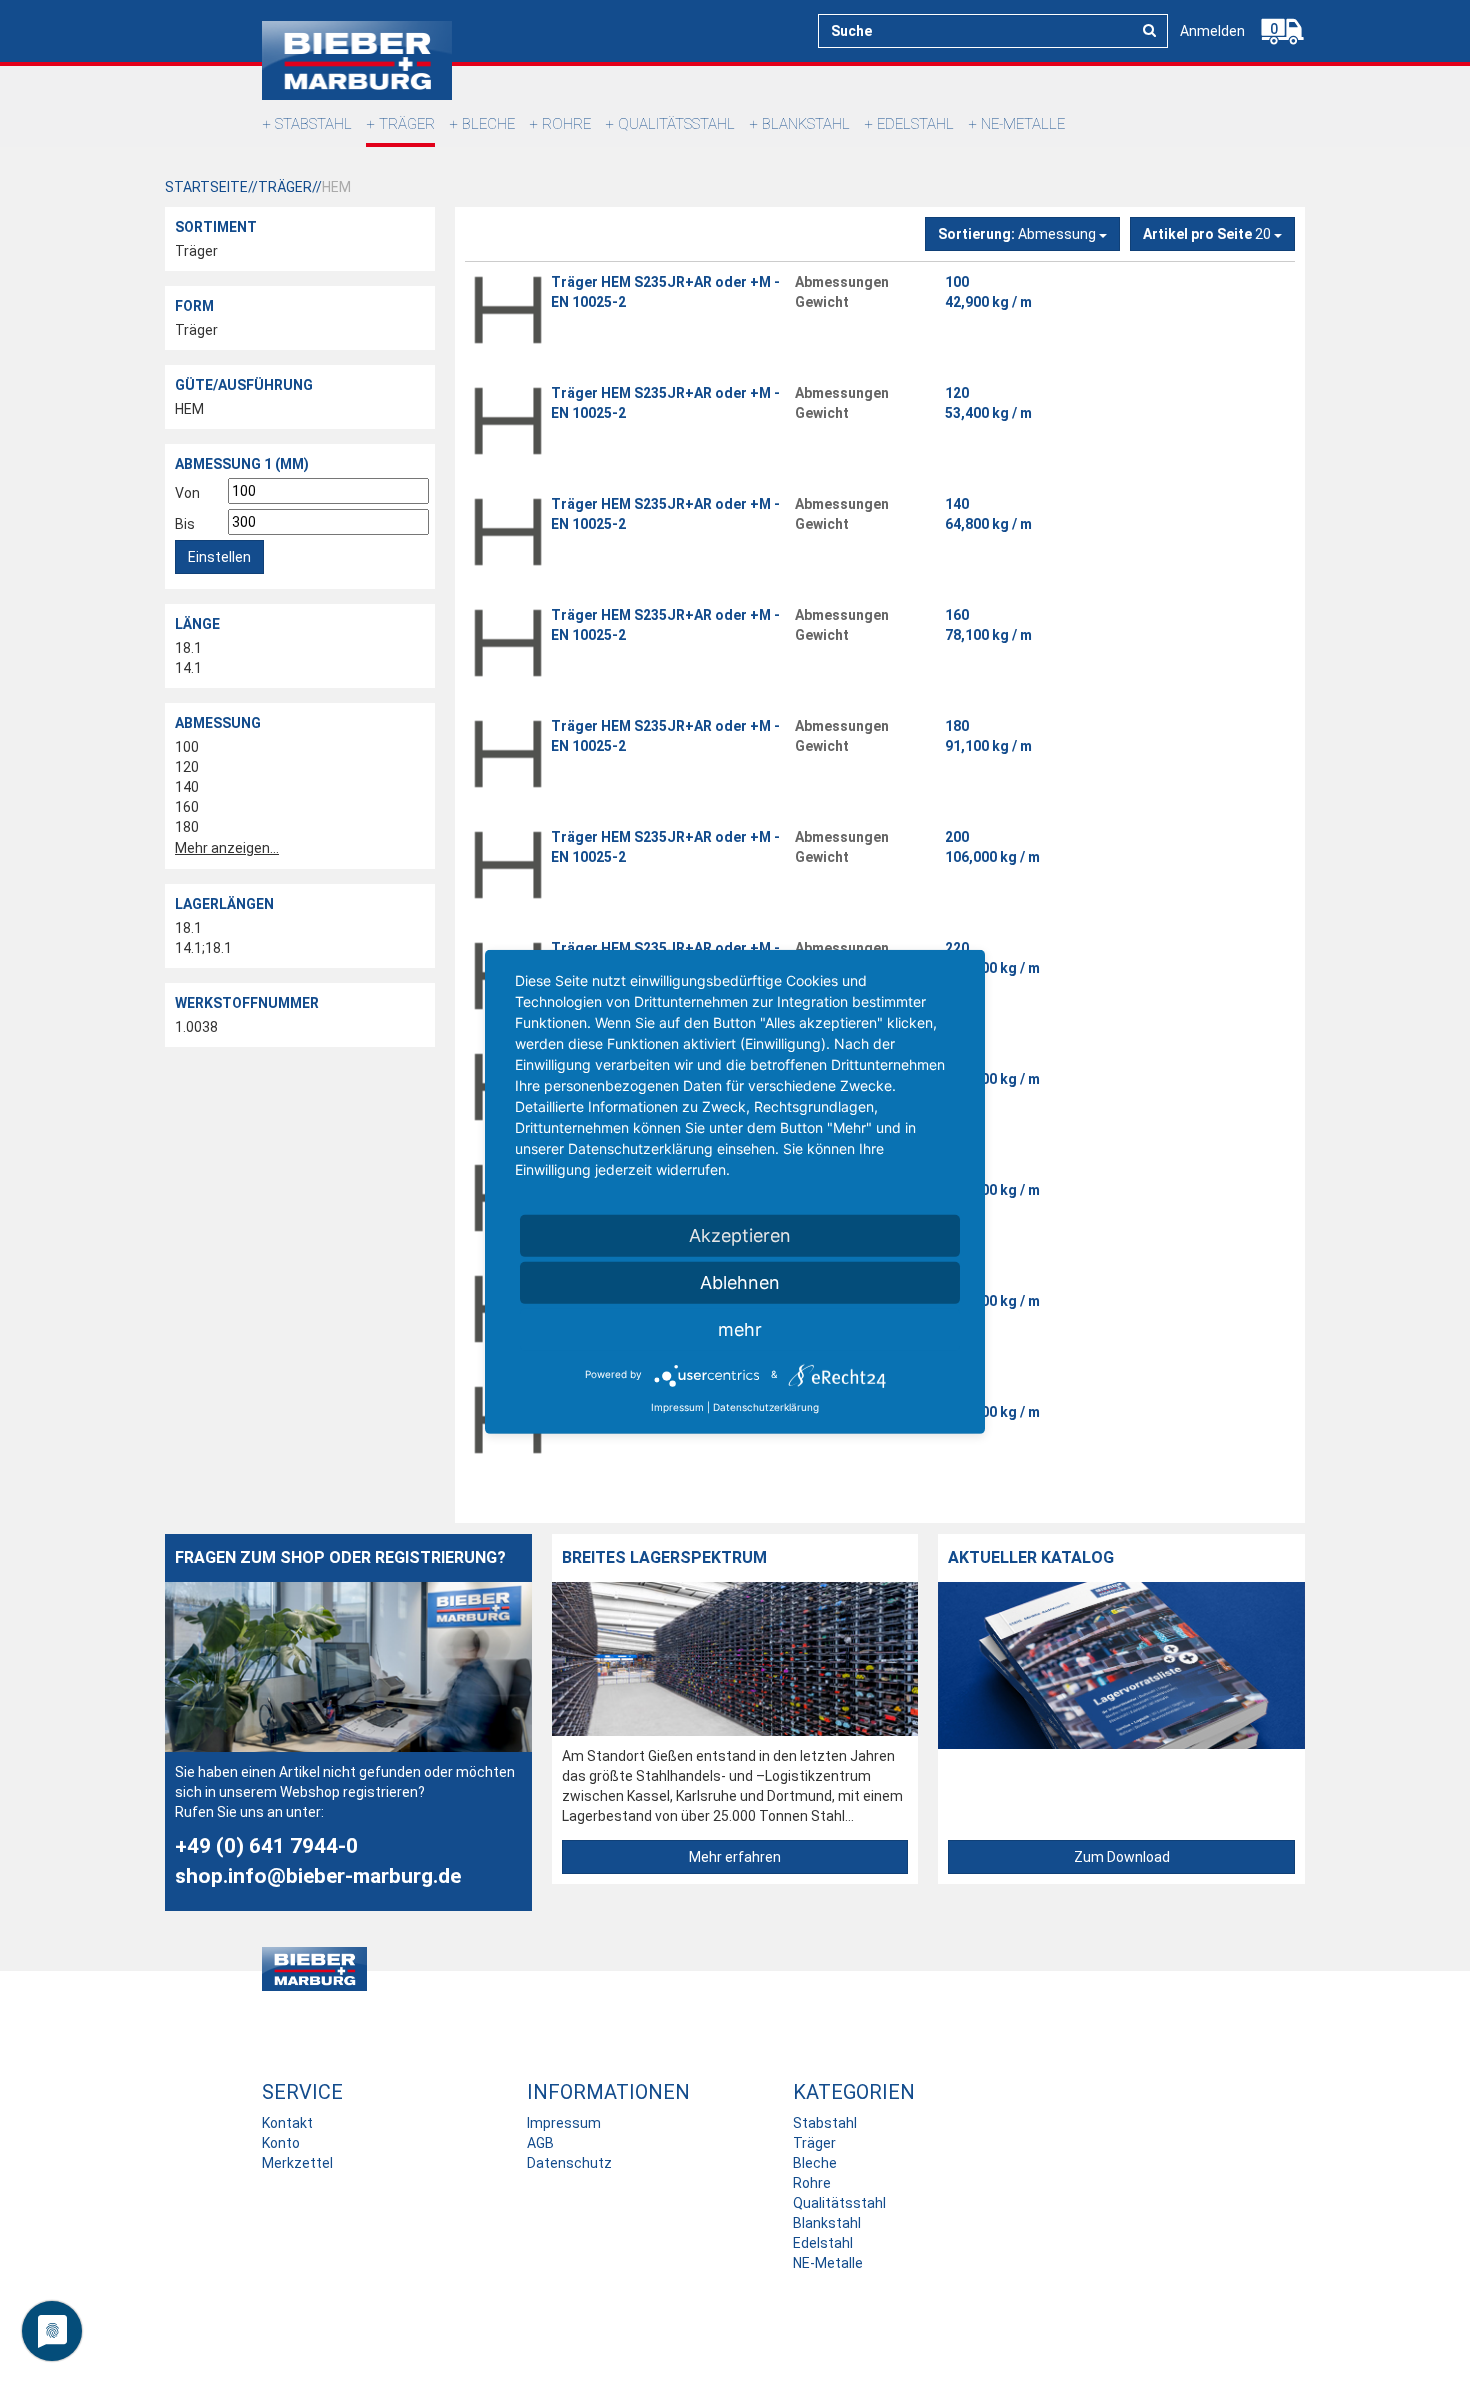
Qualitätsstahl (676, 124)
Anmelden (1212, 31)
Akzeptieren (740, 1234)
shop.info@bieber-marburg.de (318, 1876)
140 (187, 787)
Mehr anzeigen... (227, 848)
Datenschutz (569, 2163)
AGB (540, 2143)
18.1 (188, 648)
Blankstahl (806, 124)
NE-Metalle (1023, 124)
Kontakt (287, 2123)
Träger (407, 124)
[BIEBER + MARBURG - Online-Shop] (357, 60)
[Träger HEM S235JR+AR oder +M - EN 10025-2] (508, 310)
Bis (185, 524)
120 (187, 767)
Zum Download (1122, 1857)
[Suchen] (1149, 30)
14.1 (188, 668)
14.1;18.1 (203, 948)
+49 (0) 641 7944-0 (266, 1846)
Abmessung (1018, 234)
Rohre (566, 124)
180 (187, 827)
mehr (740, 1328)
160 (187, 807)
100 (187, 747)
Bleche (488, 124)
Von (187, 493)
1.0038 (196, 1027)
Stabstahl (313, 124)
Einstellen (219, 557)
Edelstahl (915, 124)
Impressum (564, 2123)
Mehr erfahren (735, 1857)
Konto (281, 2143)
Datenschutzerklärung (766, 1406)
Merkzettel (297, 2163)
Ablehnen (740, 1281)
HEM (189, 409)
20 (1208, 234)
